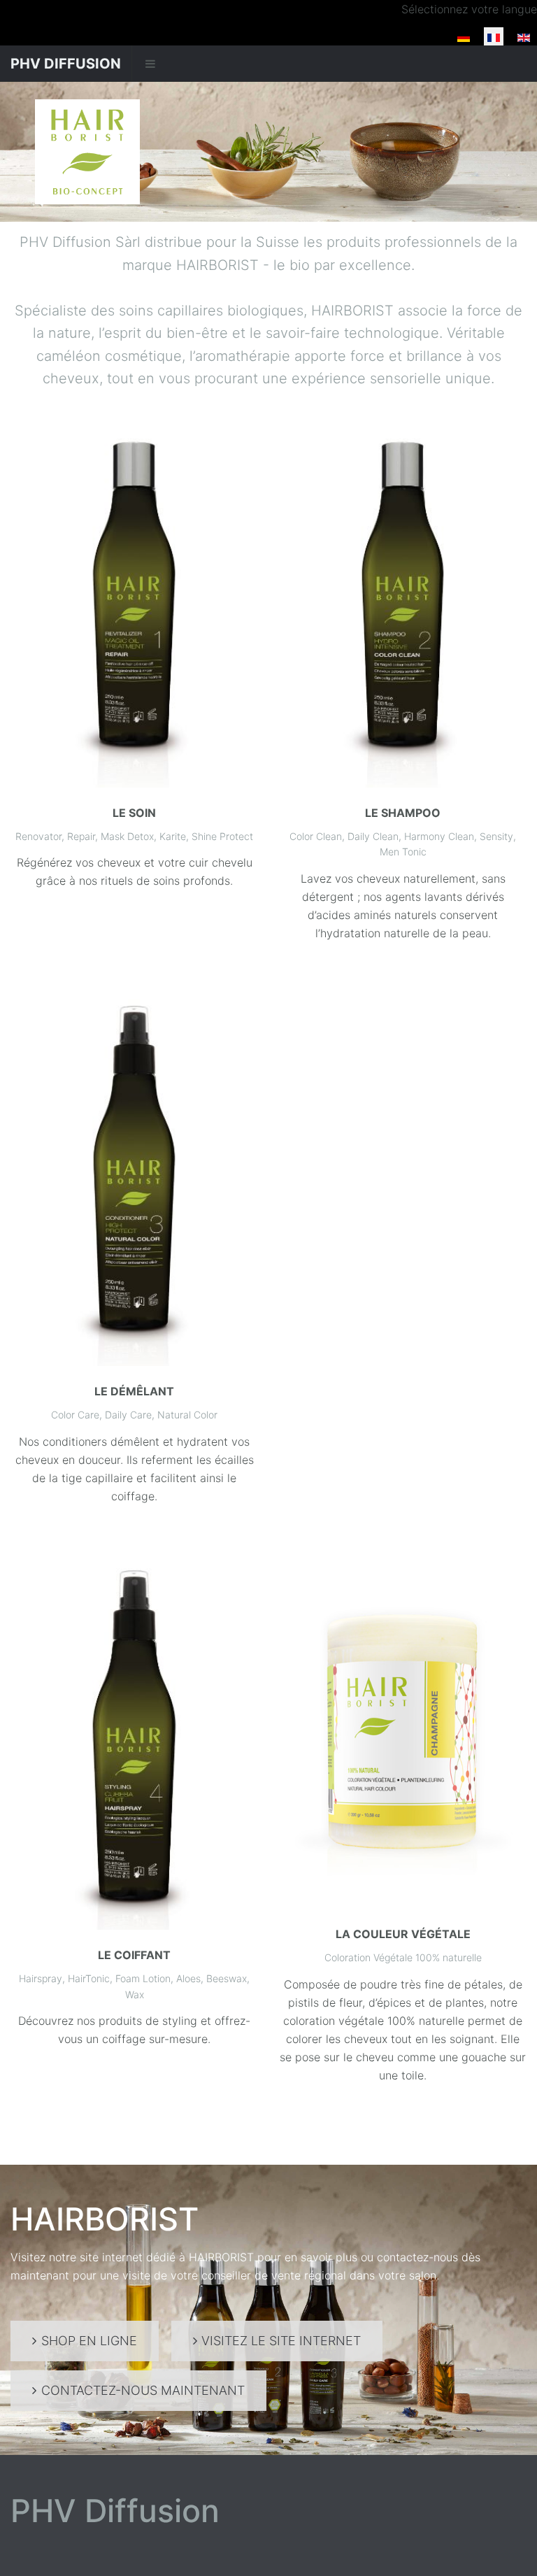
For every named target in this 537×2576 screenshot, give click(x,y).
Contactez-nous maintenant (143, 2390)
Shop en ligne (89, 2341)
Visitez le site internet (281, 2341)
